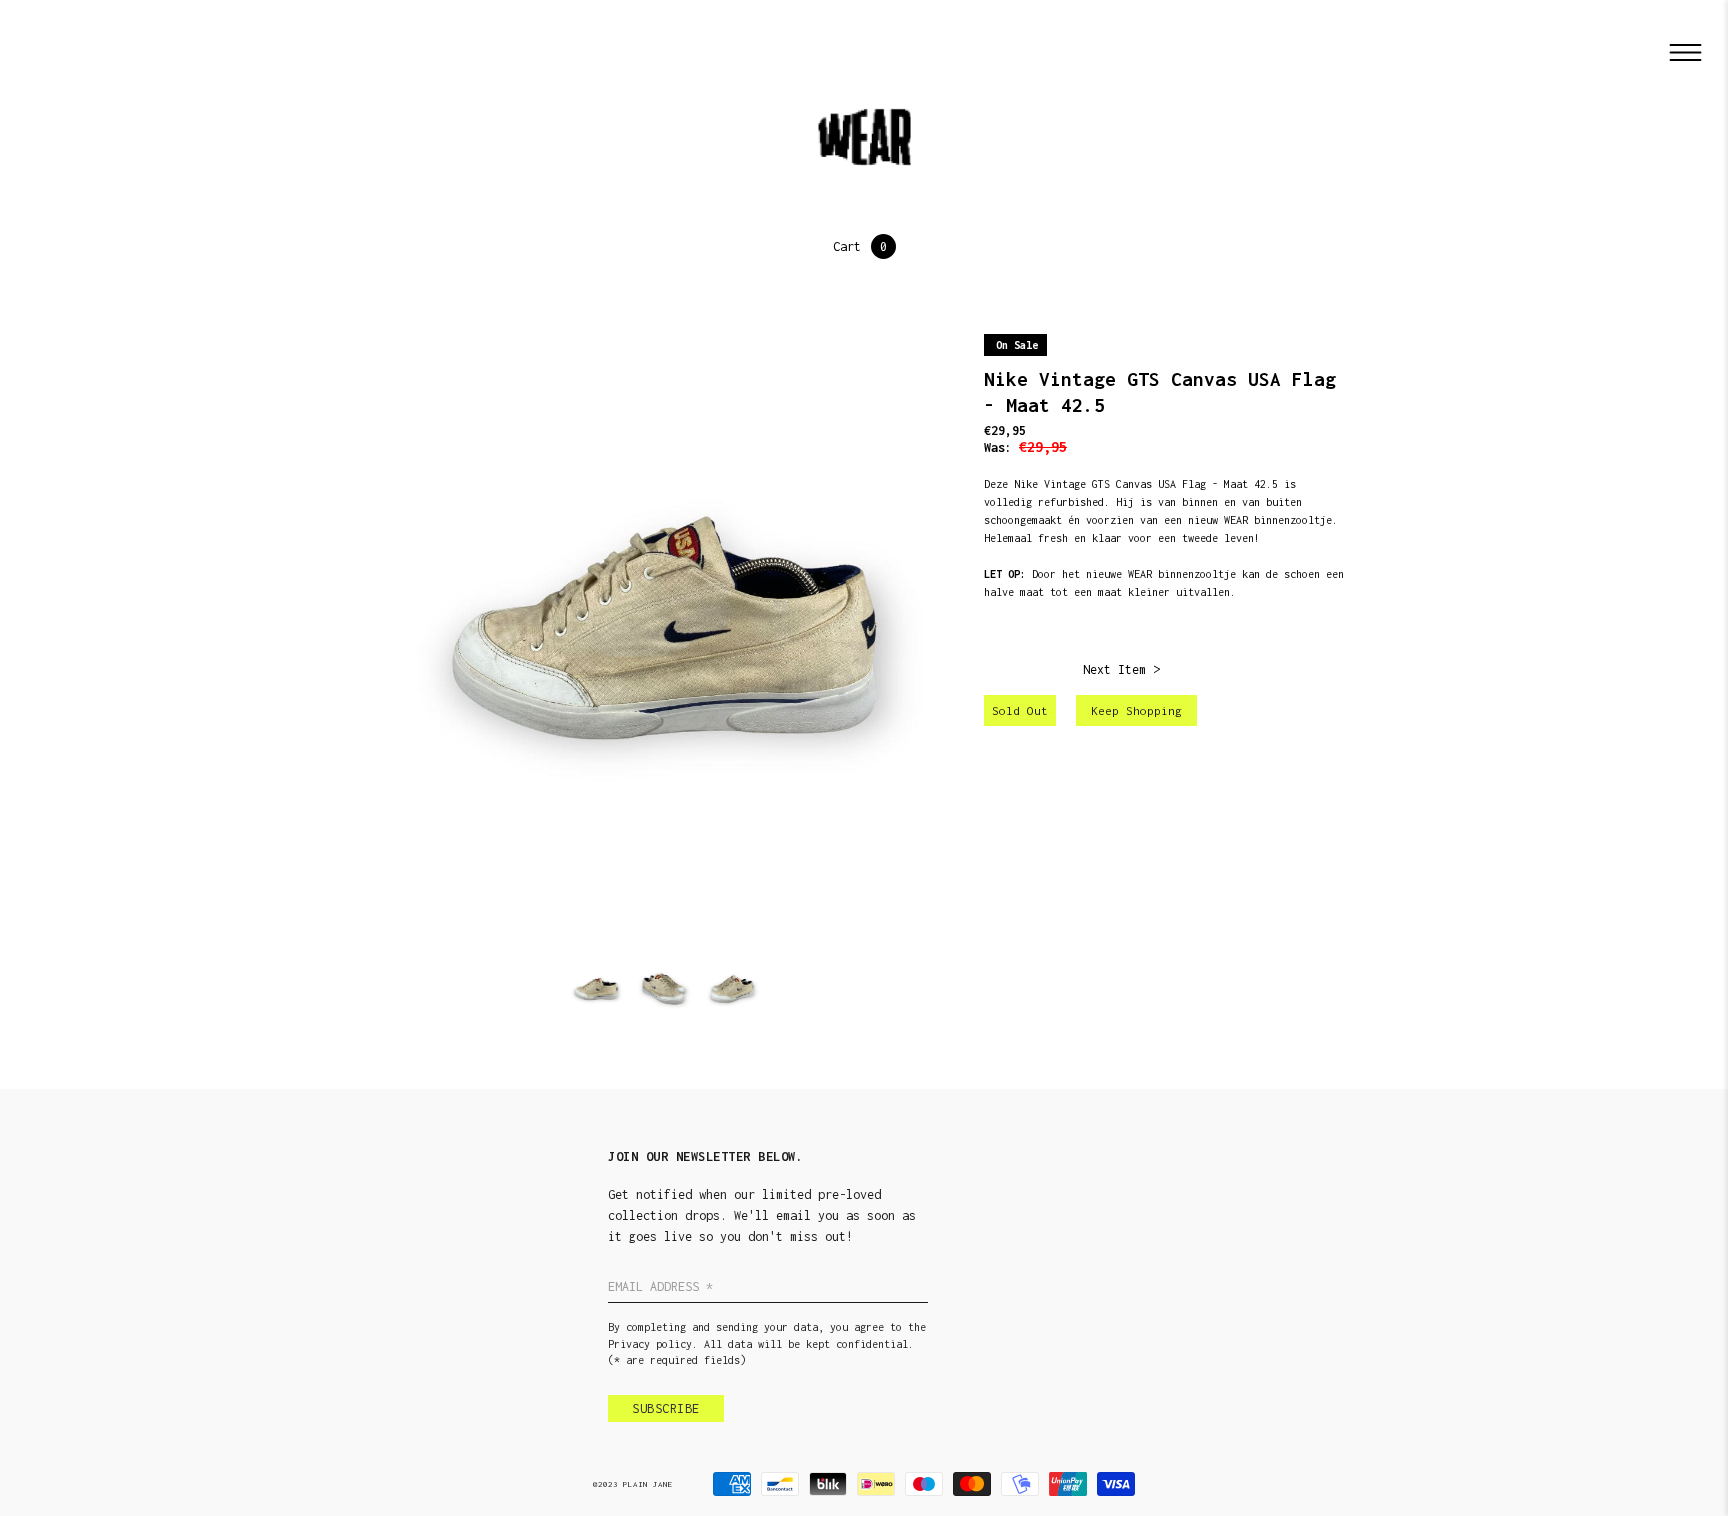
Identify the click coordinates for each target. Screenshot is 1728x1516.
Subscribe (666, 1408)
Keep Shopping (1136, 710)
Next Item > (1121, 669)
